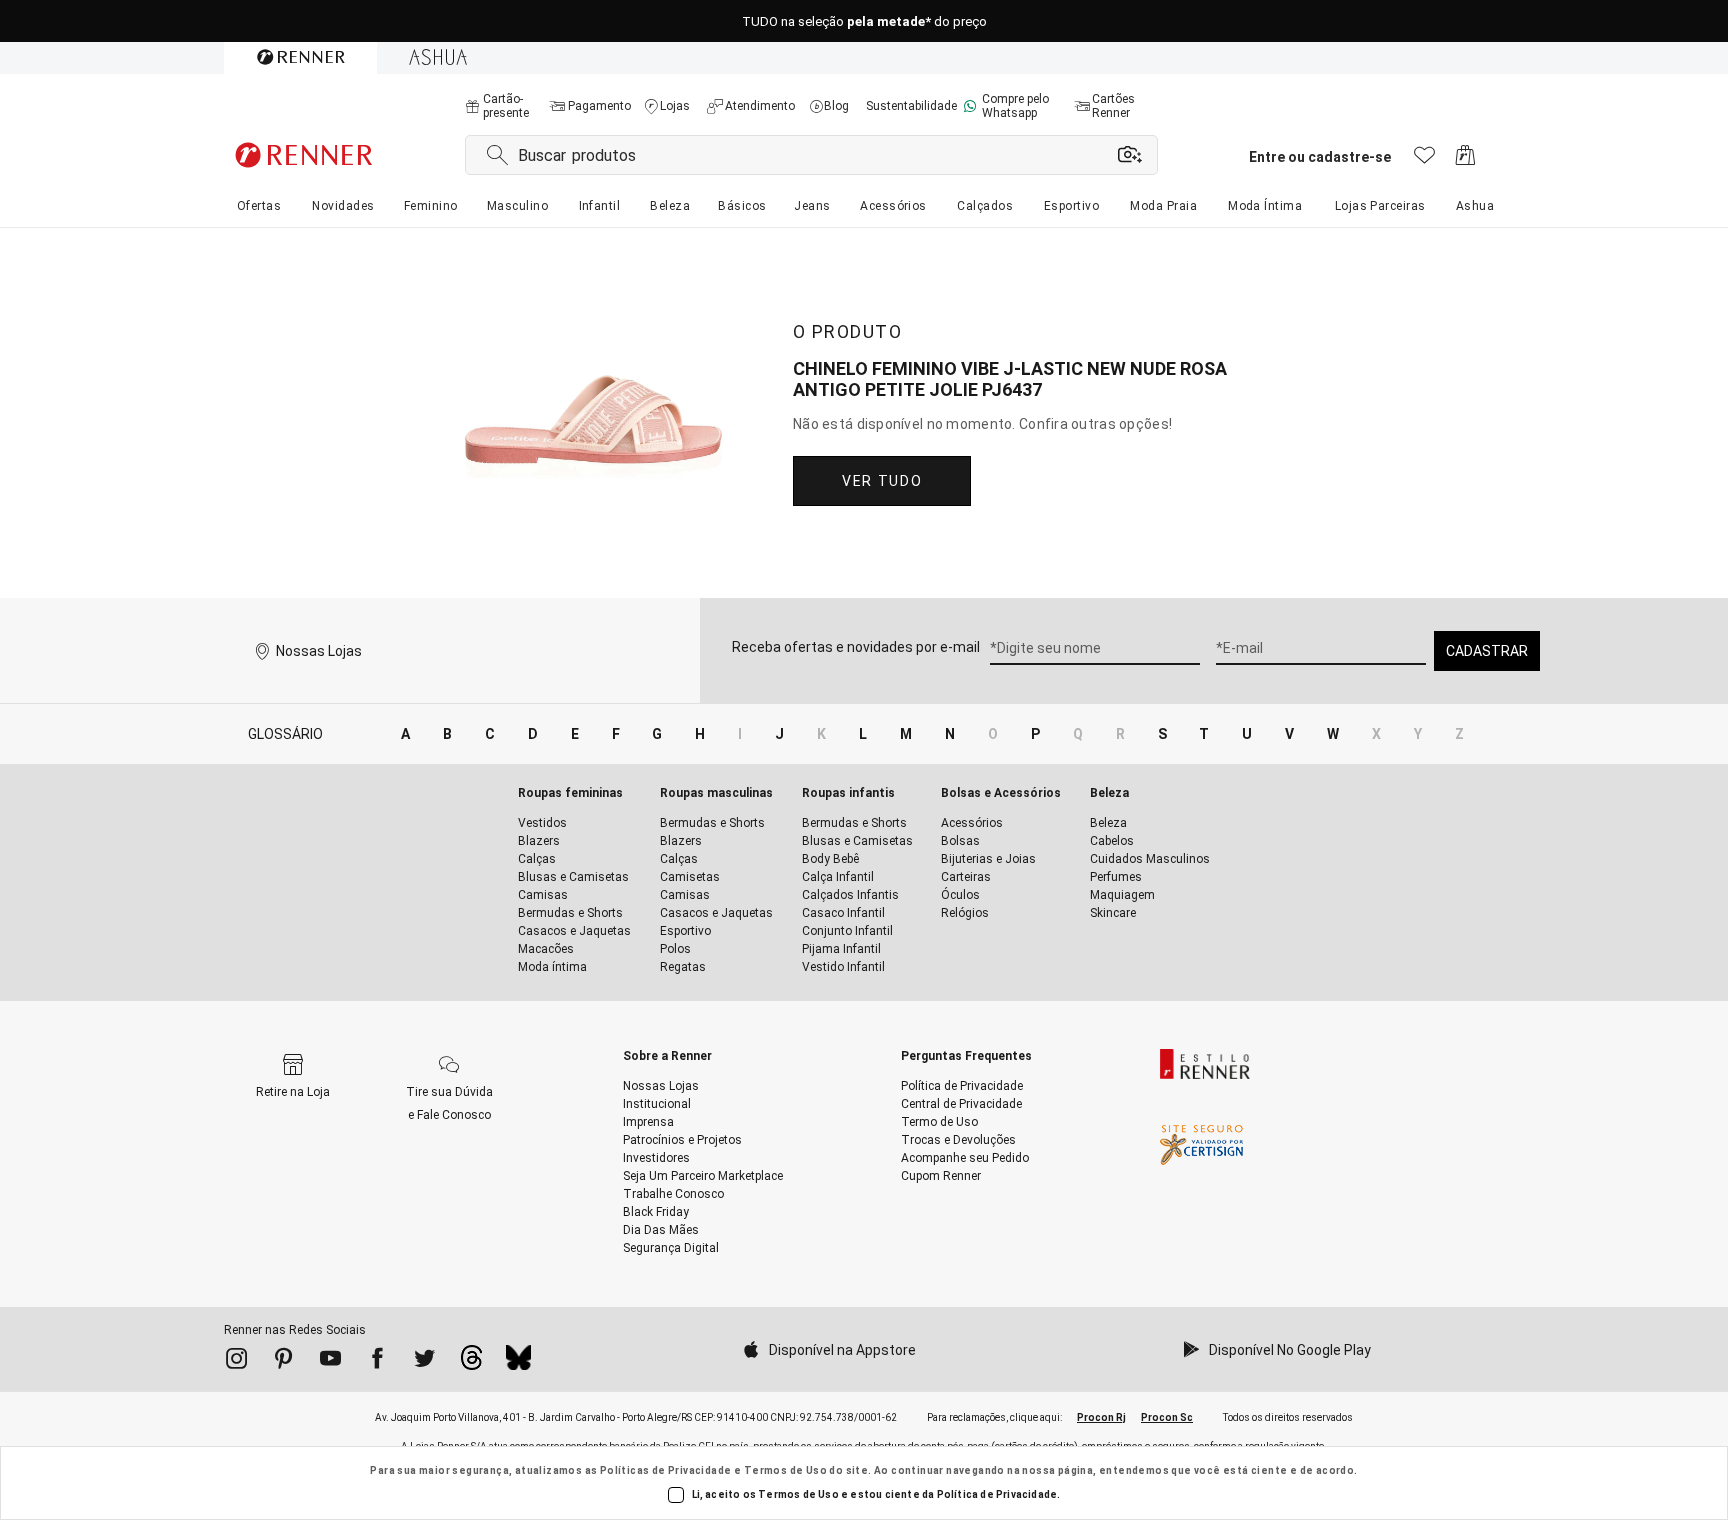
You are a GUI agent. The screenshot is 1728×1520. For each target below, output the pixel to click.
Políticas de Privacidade (666, 1470)
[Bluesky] (518, 1363)
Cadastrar (1487, 651)
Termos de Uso (785, 1470)
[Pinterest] (283, 1362)
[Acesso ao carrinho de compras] (1465, 160)
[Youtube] (330, 1362)
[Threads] (471, 1363)
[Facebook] (377, 1362)
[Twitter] (424, 1362)
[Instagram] (236, 1362)
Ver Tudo (882, 481)
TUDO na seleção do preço (864, 21)
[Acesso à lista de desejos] (1424, 160)
